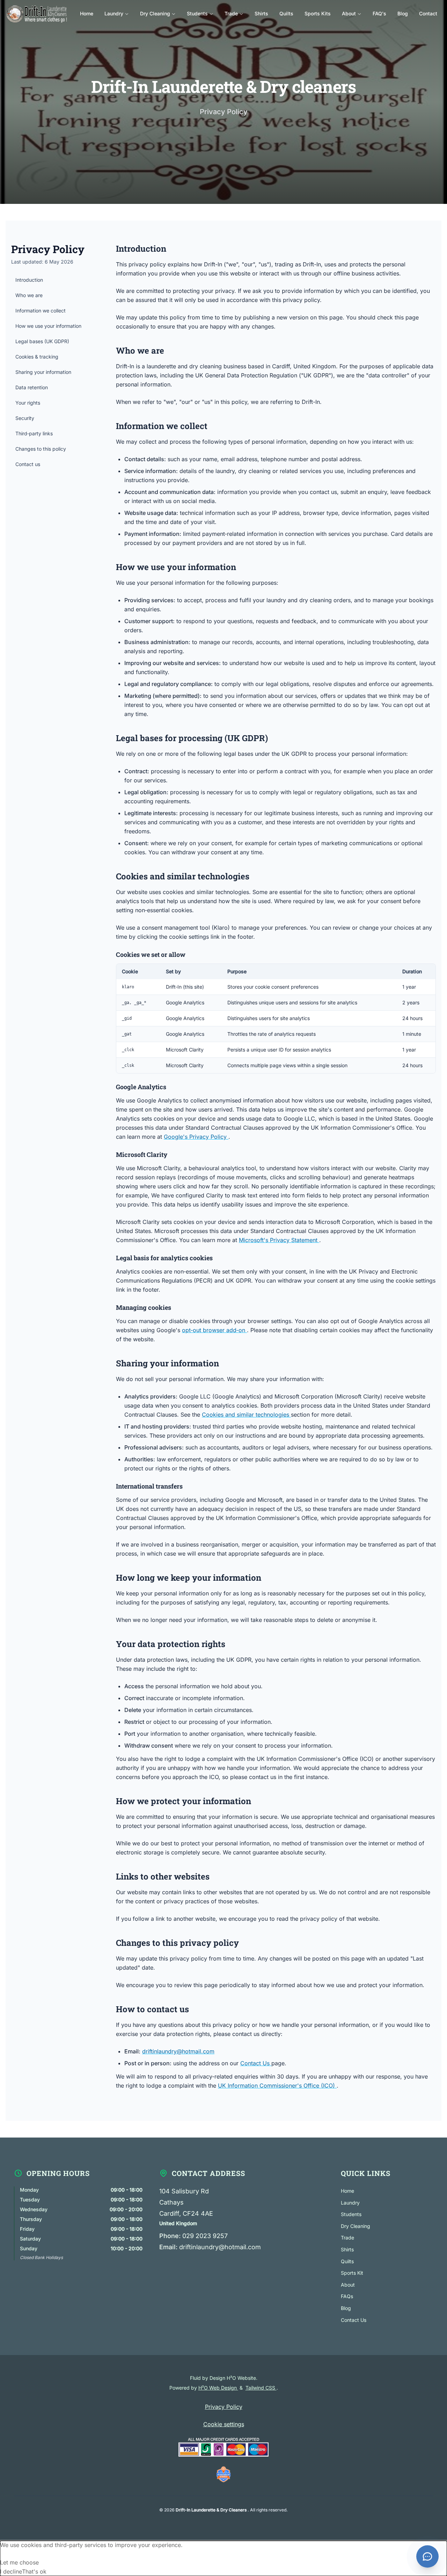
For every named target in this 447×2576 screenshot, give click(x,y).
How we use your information (48, 326)
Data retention (32, 387)
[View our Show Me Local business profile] (223, 2475)
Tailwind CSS (261, 2388)
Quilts (347, 2261)
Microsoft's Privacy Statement (279, 1240)
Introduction (29, 280)
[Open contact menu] (427, 2556)
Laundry (350, 2203)
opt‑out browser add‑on (214, 1330)
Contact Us (256, 2063)
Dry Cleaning (356, 2226)
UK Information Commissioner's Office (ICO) (277, 2086)
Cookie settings (224, 2424)
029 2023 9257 (205, 2236)
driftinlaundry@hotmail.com (178, 2051)
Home (347, 2191)
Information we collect (41, 311)
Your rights (28, 403)
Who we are (29, 295)
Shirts (347, 2249)
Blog (346, 2308)
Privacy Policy (224, 2407)
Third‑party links (34, 433)
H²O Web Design (218, 2388)
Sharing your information (43, 372)
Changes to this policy (41, 449)
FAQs (347, 2296)
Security (25, 418)
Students (351, 2214)
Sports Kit (352, 2273)
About (348, 2285)
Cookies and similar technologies (246, 1415)
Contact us (28, 464)
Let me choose (19, 2562)
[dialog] (223, 2558)
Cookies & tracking (37, 357)
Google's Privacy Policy (196, 1137)
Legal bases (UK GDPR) (42, 341)
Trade (347, 2238)
